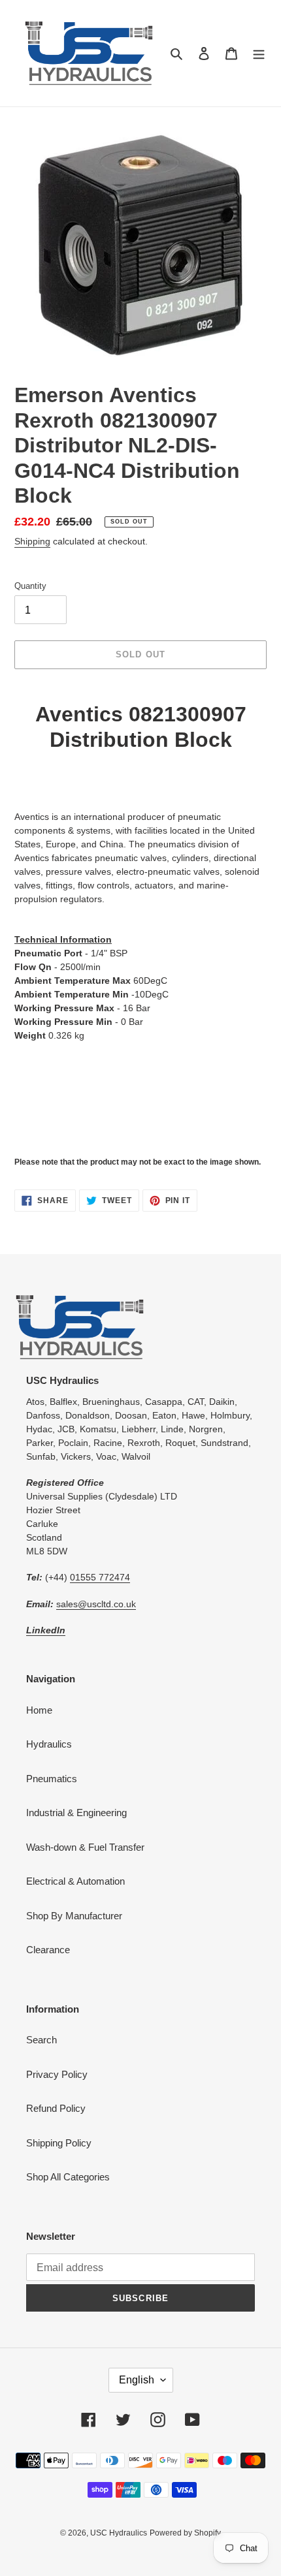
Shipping (32, 541)
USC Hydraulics (119, 2533)
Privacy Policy (57, 2074)
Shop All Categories (68, 2177)
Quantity (30, 586)
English (137, 2380)
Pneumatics (52, 1779)
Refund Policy (56, 2108)
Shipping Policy (59, 2143)
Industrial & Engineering (76, 1813)
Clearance (48, 1950)
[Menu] (259, 53)
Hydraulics (49, 1744)
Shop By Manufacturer (74, 1916)
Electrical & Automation (75, 1881)
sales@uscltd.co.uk (96, 1604)
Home (39, 1710)
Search (41, 2040)
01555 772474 (100, 1577)
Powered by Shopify (185, 2533)
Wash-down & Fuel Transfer (85, 1847)
